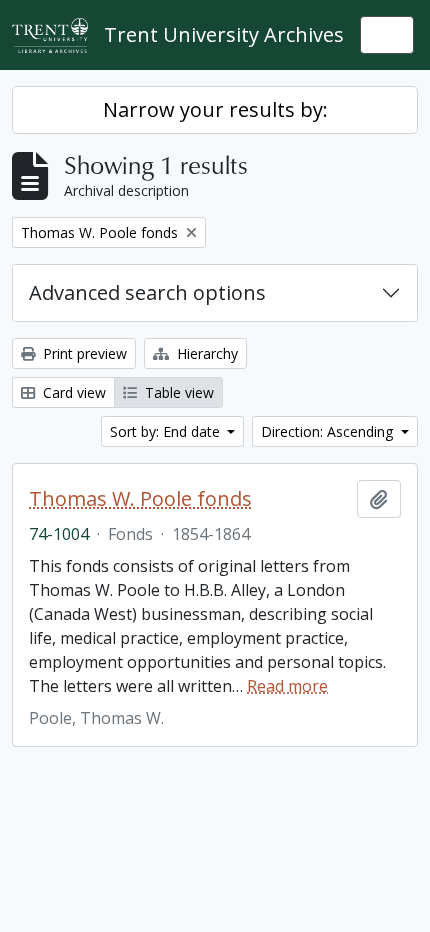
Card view (72, 392)
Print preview (83, 353)
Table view (177, 392)
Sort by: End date (167, 431)
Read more (287, 686)
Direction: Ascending (329, 431)
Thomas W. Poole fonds (140, 499)
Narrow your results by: (215, 109)
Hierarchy (205, 353)
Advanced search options (147, 292)
